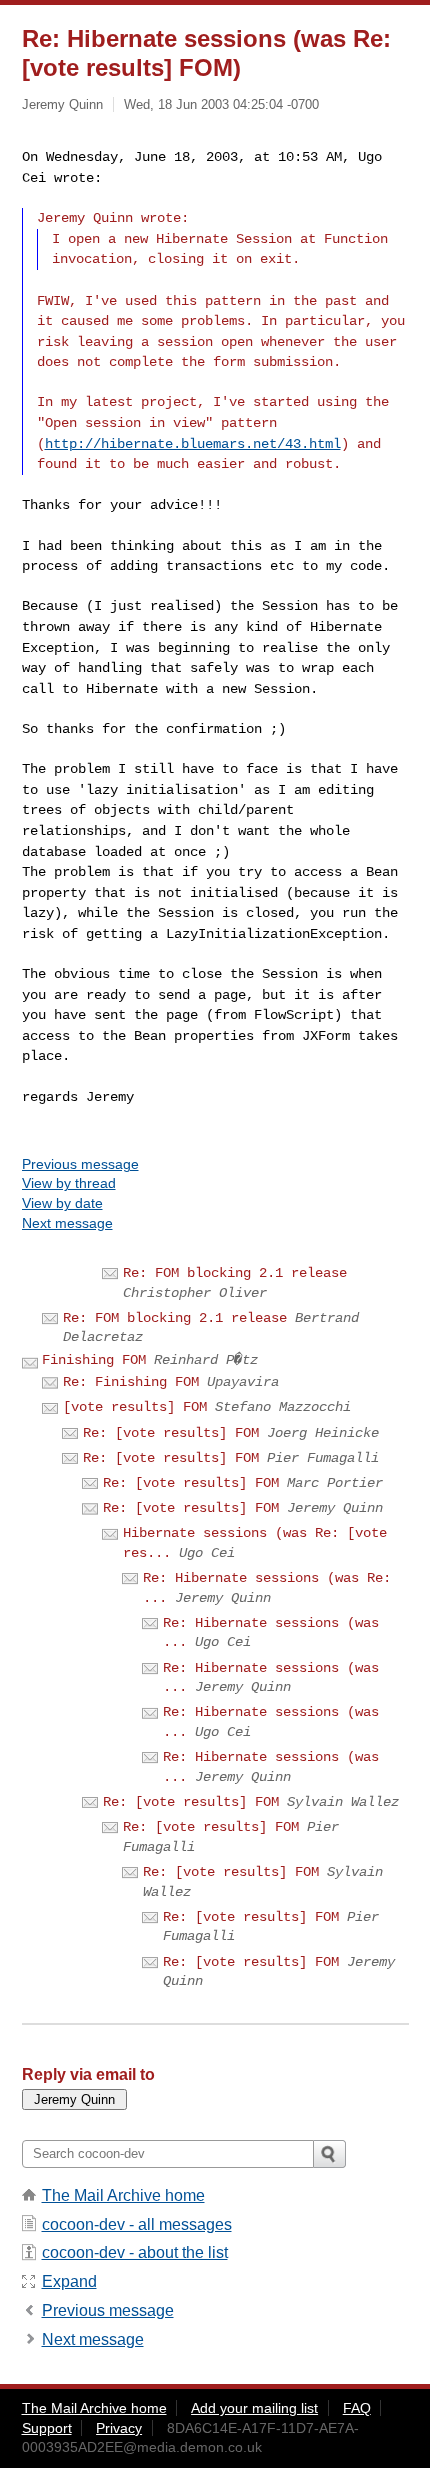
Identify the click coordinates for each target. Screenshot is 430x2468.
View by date (62, 1203)
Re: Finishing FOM (131, 1382)
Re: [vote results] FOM (171, 1433)
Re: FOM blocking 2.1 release (235, 1273)
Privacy (119, 2428)
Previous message (80, 1164)
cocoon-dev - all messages (137, 2224)
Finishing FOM (94, 1360)
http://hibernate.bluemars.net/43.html (193, 444)
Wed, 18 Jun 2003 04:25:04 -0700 (221, 104)
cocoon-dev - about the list (135, 2252)
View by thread (69, 1183)
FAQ (357, 2408)
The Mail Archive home (123, 2195)
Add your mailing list (254, 2408)
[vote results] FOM (135, 1407)
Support (47, 2428)
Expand (69, 2281)
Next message (67, 1223)
